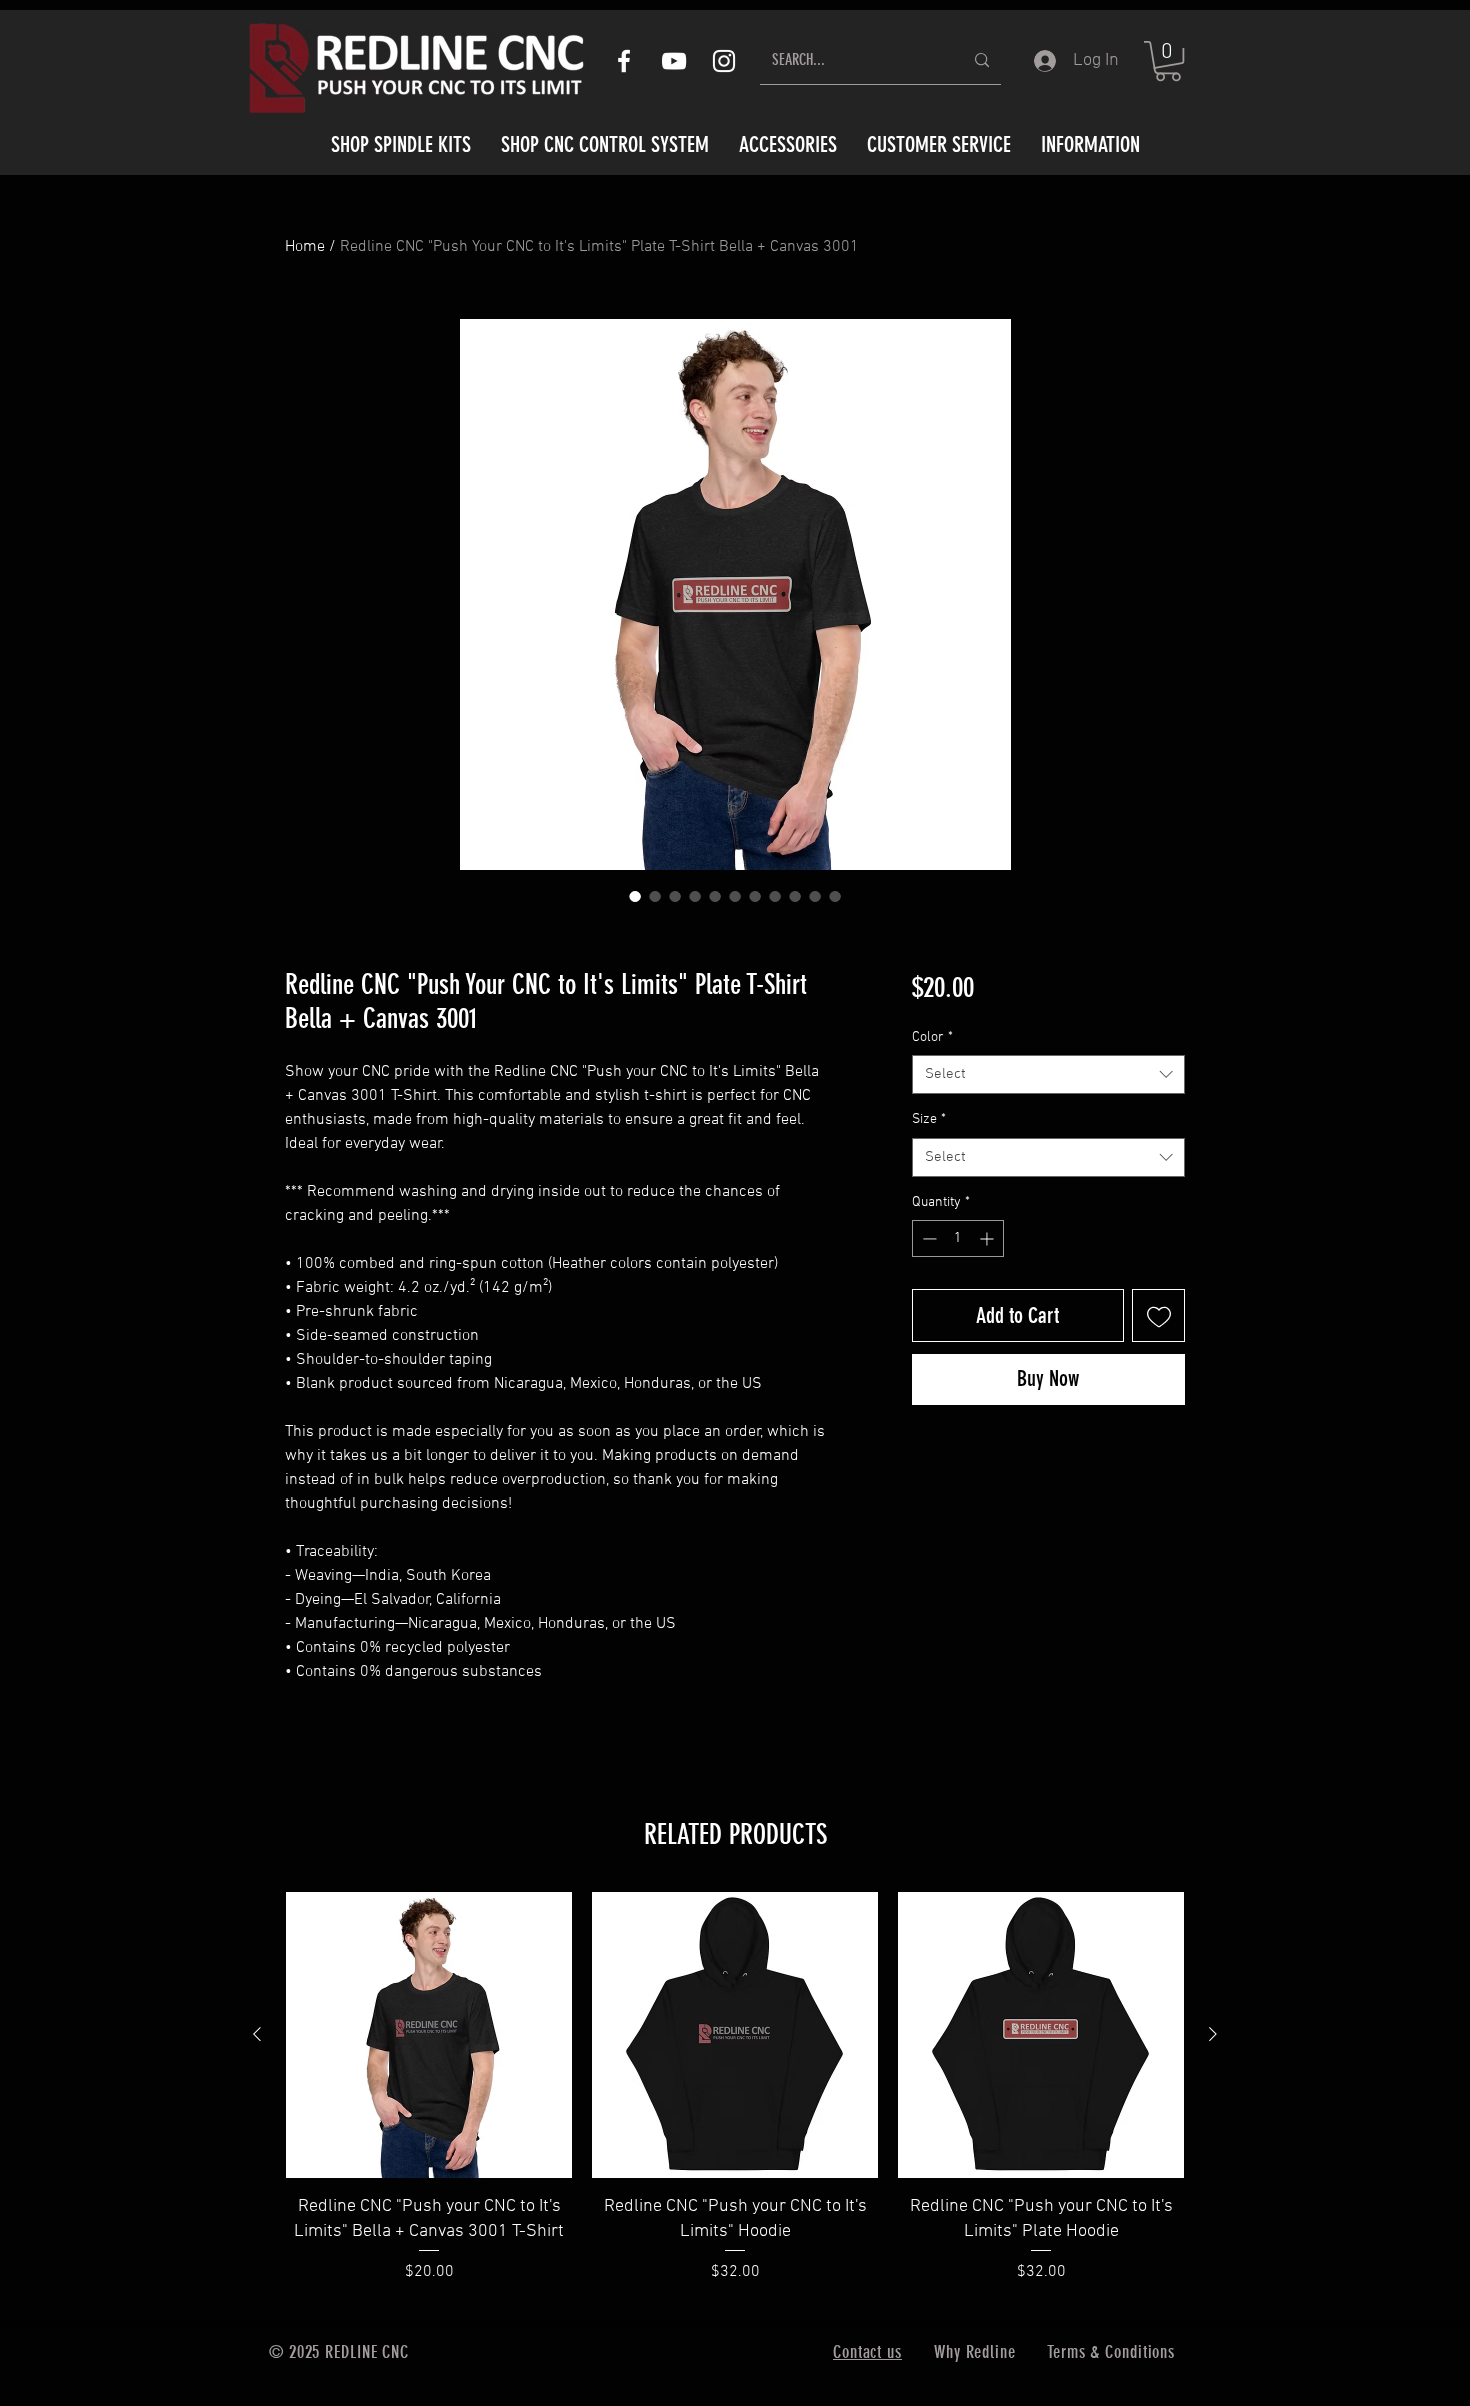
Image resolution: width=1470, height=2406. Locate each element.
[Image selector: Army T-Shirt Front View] (755, 896)
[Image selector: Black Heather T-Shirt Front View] (635, 896)
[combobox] (1048, 1074)
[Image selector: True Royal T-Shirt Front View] (695, 896)
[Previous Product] (257, 2034)
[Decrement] (927, 1238)
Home (305, 247)
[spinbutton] (958, 1238)
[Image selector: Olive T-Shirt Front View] (775, 896)
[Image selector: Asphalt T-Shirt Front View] (735, 896)
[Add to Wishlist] (1158, 1315)
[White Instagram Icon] (724, 61)
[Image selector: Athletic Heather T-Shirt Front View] (815, 896)
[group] (735, 2100)
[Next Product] (1213, 2034)
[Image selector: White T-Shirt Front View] (835, 896)
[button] (1168, 61)
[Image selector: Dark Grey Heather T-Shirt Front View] (715, 896)
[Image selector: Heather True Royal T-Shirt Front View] (795, 896)
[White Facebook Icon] (624, 61)
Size (929, 1119)
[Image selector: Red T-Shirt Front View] (675, 896)
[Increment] (988, 1238)
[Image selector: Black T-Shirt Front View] (655, 896)
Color (932, 1037)
